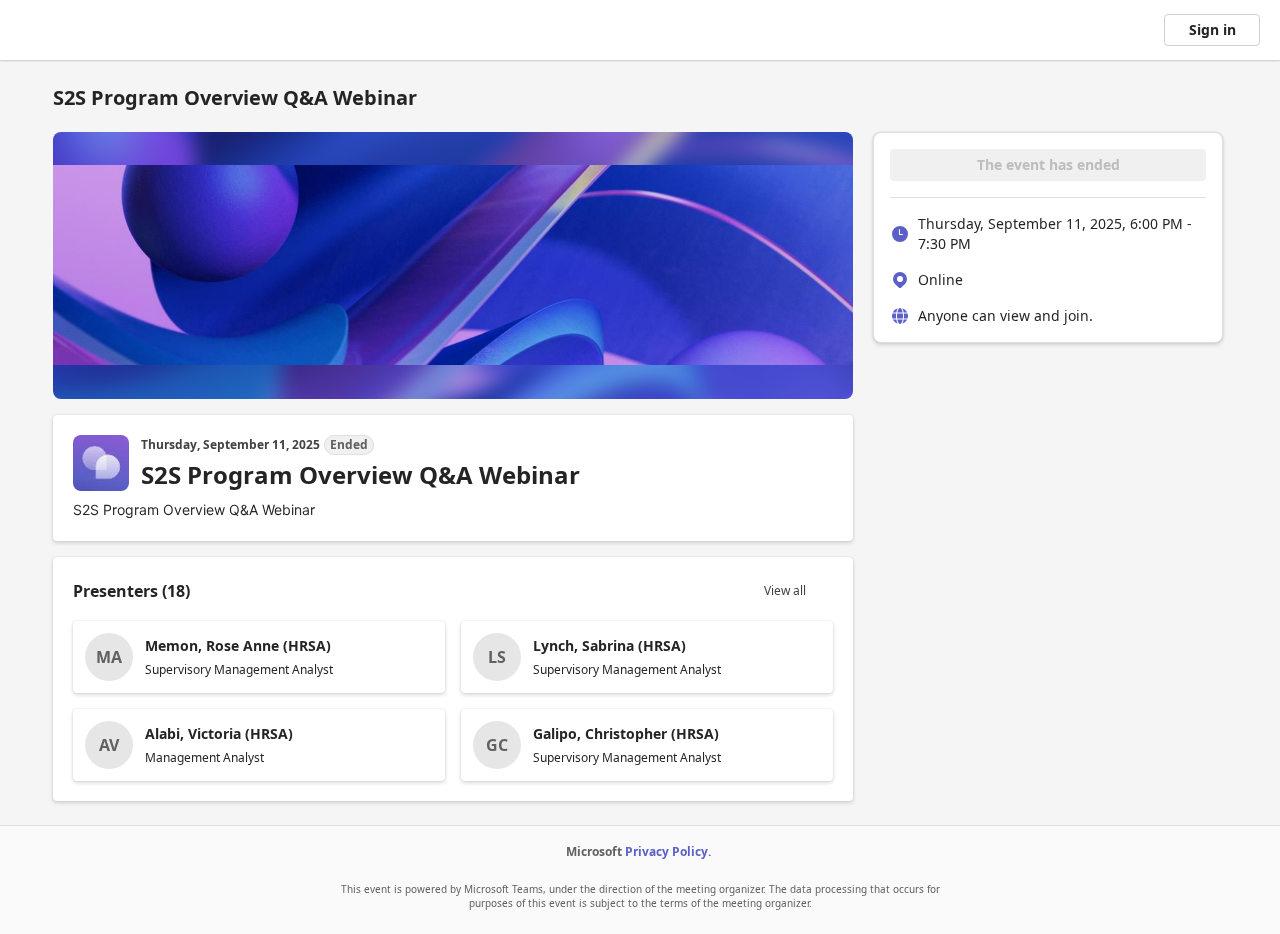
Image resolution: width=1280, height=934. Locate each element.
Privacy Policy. (668, 851)
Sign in (1212, 29)
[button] (259, 657)
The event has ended (1048, 164)
